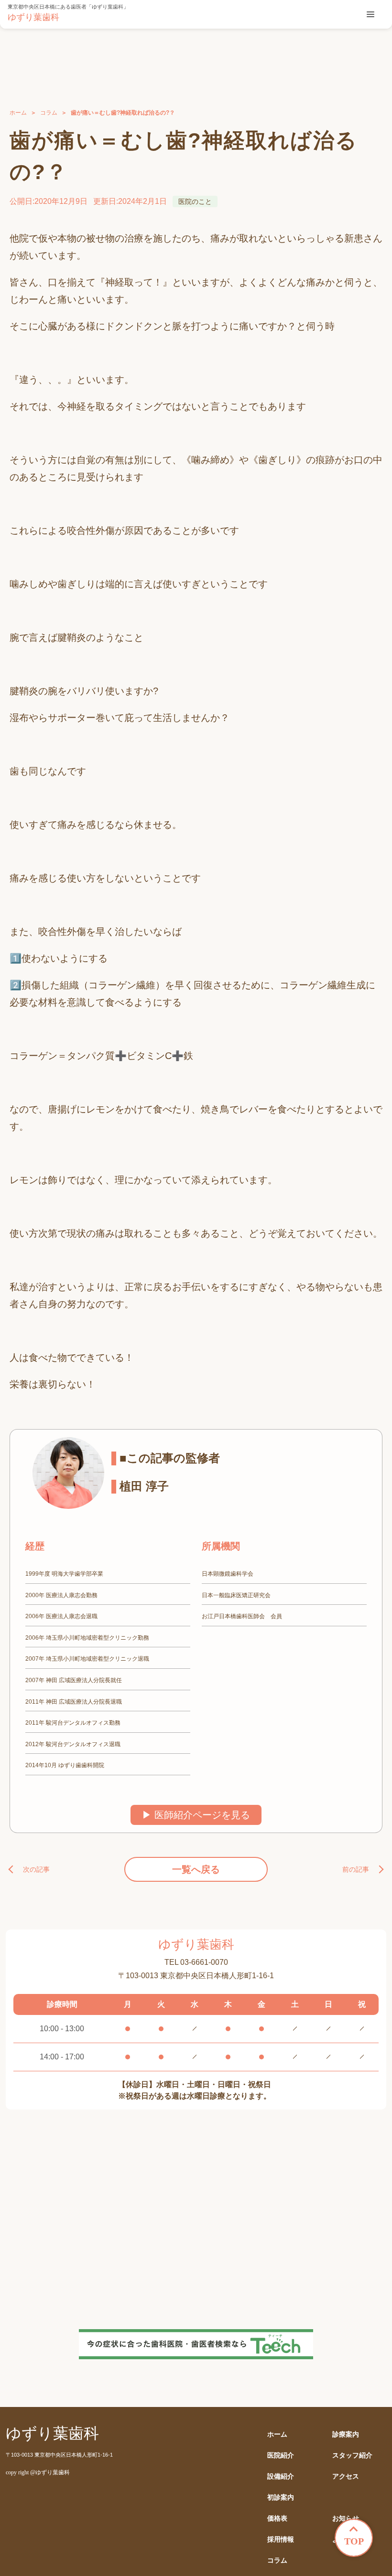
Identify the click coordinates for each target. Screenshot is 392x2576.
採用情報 (281, 2539)
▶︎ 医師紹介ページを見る (196, 1815)
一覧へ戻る (196, 1869)
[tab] (370, 14)
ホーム (18, 113)
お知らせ (346, 2518)
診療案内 (346, 2434)
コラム (49, 113)
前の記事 (356, 1869)
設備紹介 (281, 2476)
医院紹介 (281, 2455)
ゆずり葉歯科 (33, 17)
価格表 (277, 2518)
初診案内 (281, 2497)
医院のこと (195, 201)
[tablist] (370, 14)
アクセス (346, 2476)
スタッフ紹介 (352, 2455)
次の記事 (36, 1869)
